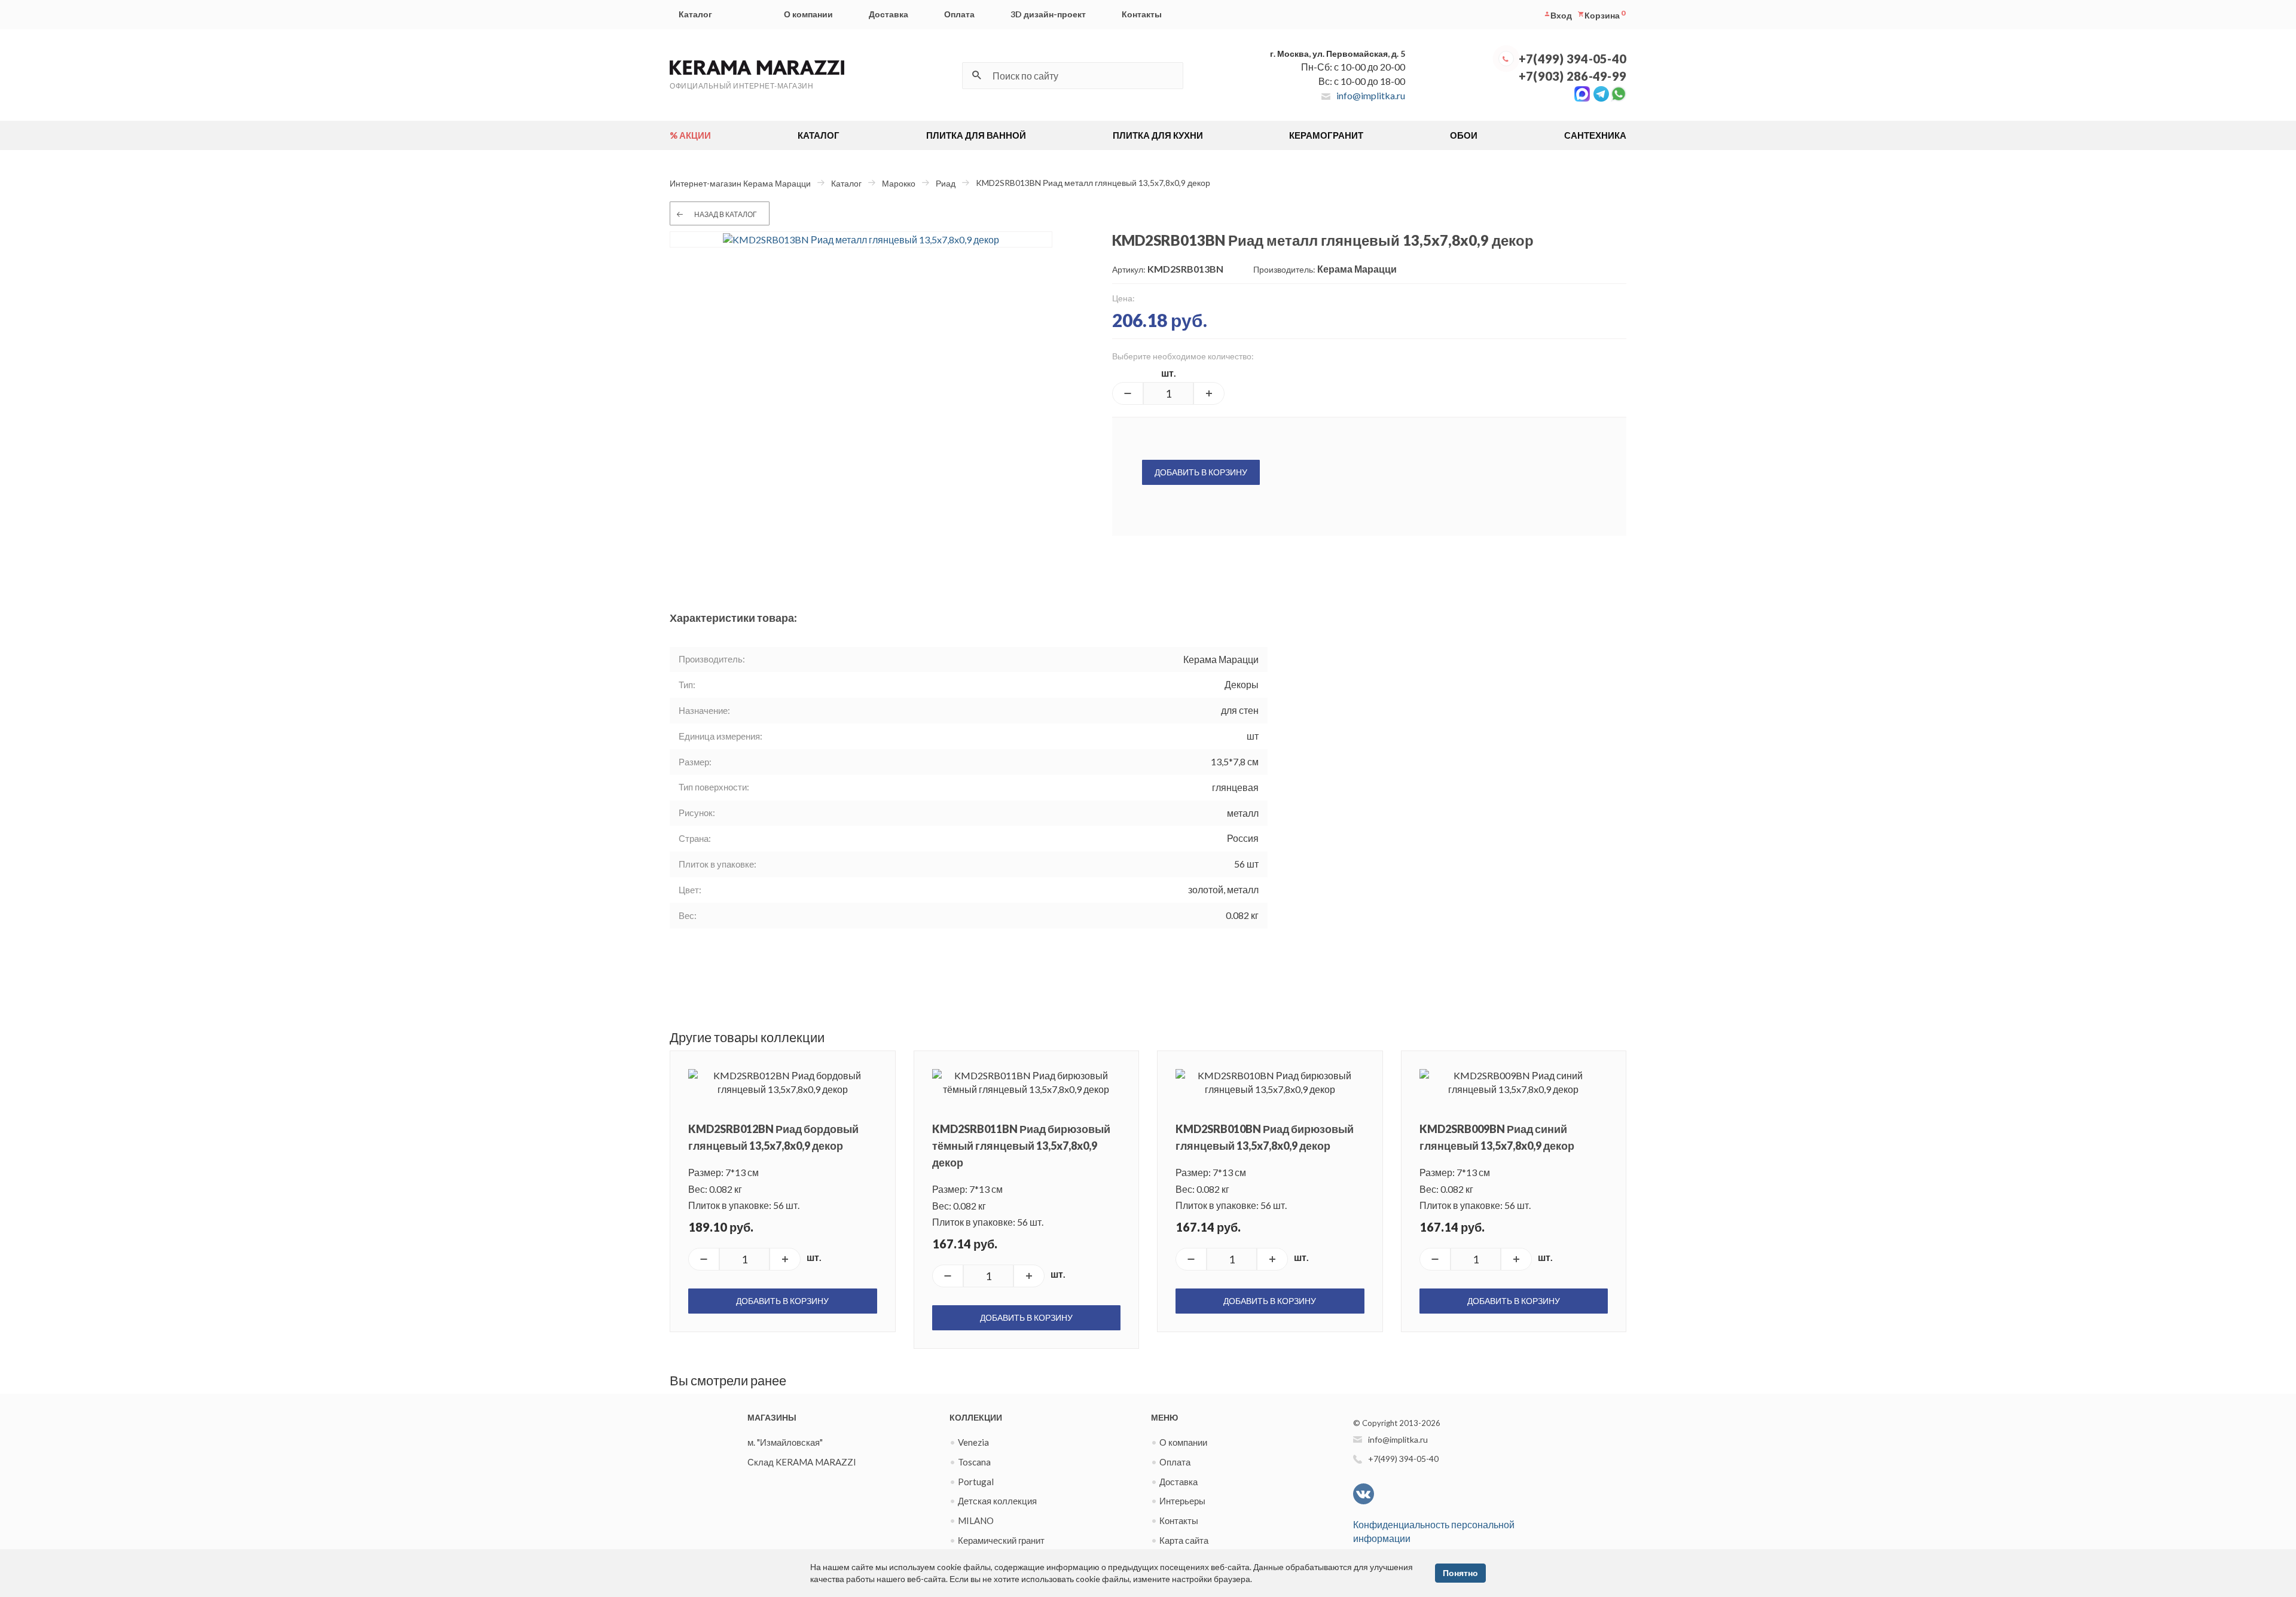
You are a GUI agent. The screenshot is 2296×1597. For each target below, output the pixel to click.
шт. (1169, 373)
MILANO (976, 1520)
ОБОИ (1464, 135)
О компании (808, 14)
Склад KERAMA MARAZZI (802, 1462)
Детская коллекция (997, 1501)
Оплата (959, 14)
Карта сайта (1184, 1540)
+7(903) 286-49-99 (1573, 76)
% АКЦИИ (690, 135)
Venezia (973, 1442)
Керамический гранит (1001, 1540)
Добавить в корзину (1201, 472)
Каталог (695, 14)
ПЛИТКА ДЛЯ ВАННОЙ (976, 135)
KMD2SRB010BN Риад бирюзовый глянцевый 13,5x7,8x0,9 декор (1265, 1137)
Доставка (889, 14)
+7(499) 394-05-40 (1573, 59)
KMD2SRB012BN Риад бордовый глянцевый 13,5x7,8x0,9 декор (773, 1137)
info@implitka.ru (1371, 95)
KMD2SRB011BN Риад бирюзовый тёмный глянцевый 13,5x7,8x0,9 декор (1021, 1146)
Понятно (1460, 1573)
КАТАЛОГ (819, 135)
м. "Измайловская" (785, 1442)
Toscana (974, 1462)
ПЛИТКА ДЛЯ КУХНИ (1158, 135)
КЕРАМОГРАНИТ (1326, 135)
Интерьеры (1182, 1501)
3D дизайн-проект (1048, 14)
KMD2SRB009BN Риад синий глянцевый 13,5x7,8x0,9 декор (1497, 1137)
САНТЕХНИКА (1595, 135)
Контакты (1142, 14)
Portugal (976, 1482)
